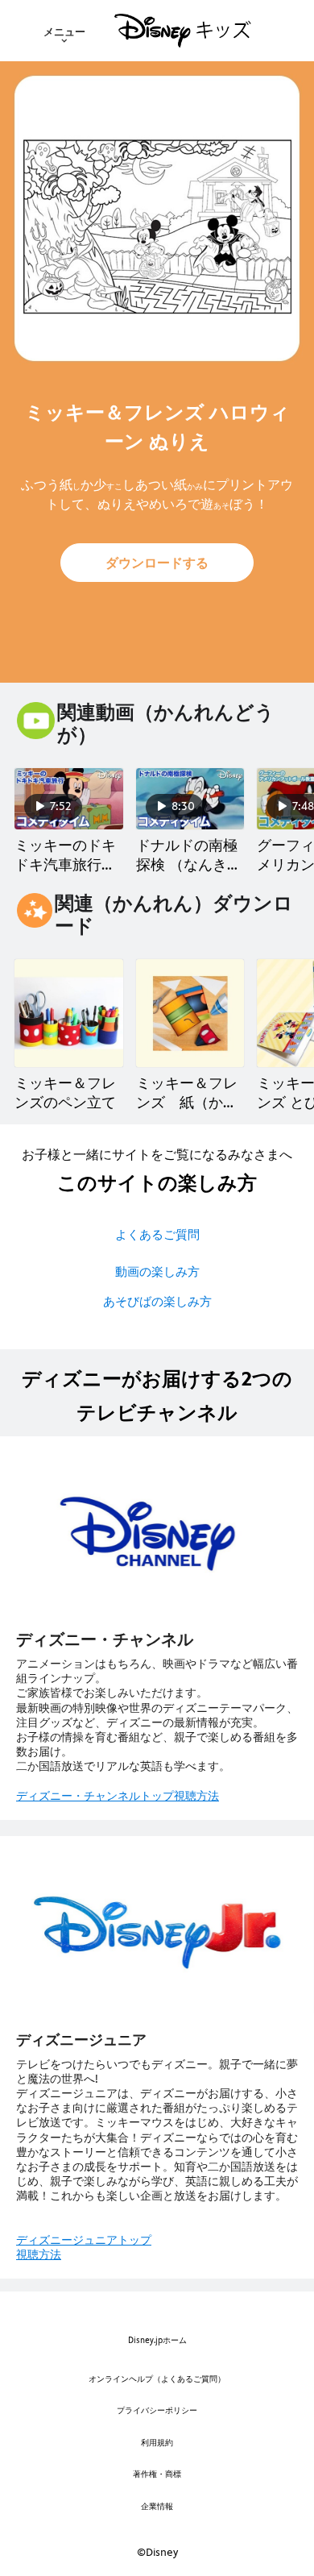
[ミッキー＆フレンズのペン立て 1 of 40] (69, 1014)
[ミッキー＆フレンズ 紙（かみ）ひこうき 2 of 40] (190, 1014)
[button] (157, 563)
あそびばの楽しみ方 (157, 1301)
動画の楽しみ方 (157, 1271)
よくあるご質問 (157, 1234)
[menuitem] (64, 31)
